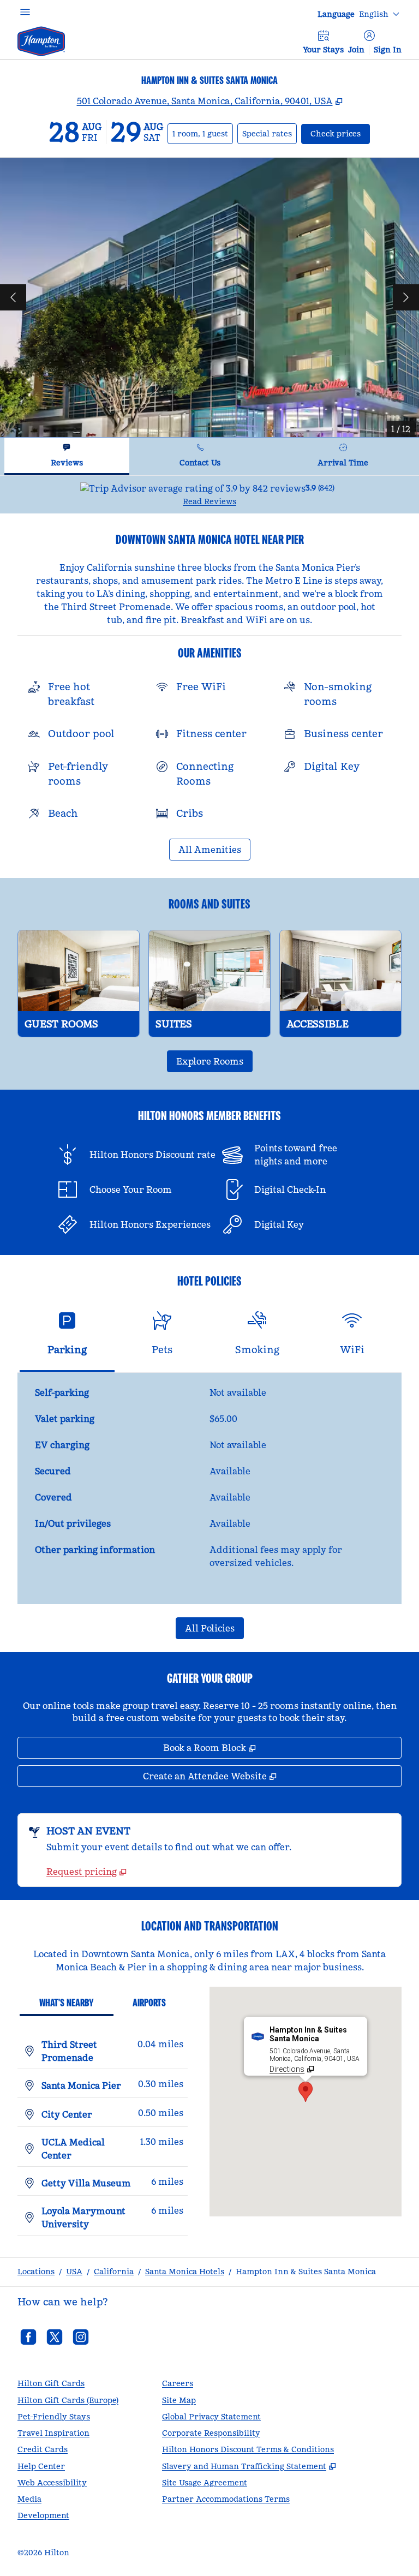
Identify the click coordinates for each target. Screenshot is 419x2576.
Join (356, 50)
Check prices (340, 133)
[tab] (67, 456)
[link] (86, 1872)
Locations (36, 2272)
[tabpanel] (209, 495)
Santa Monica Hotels (185, 2272)
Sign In (388, 50)
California (114, 2272)
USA (74, 2272)
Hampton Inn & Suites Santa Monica (306, 2272)
